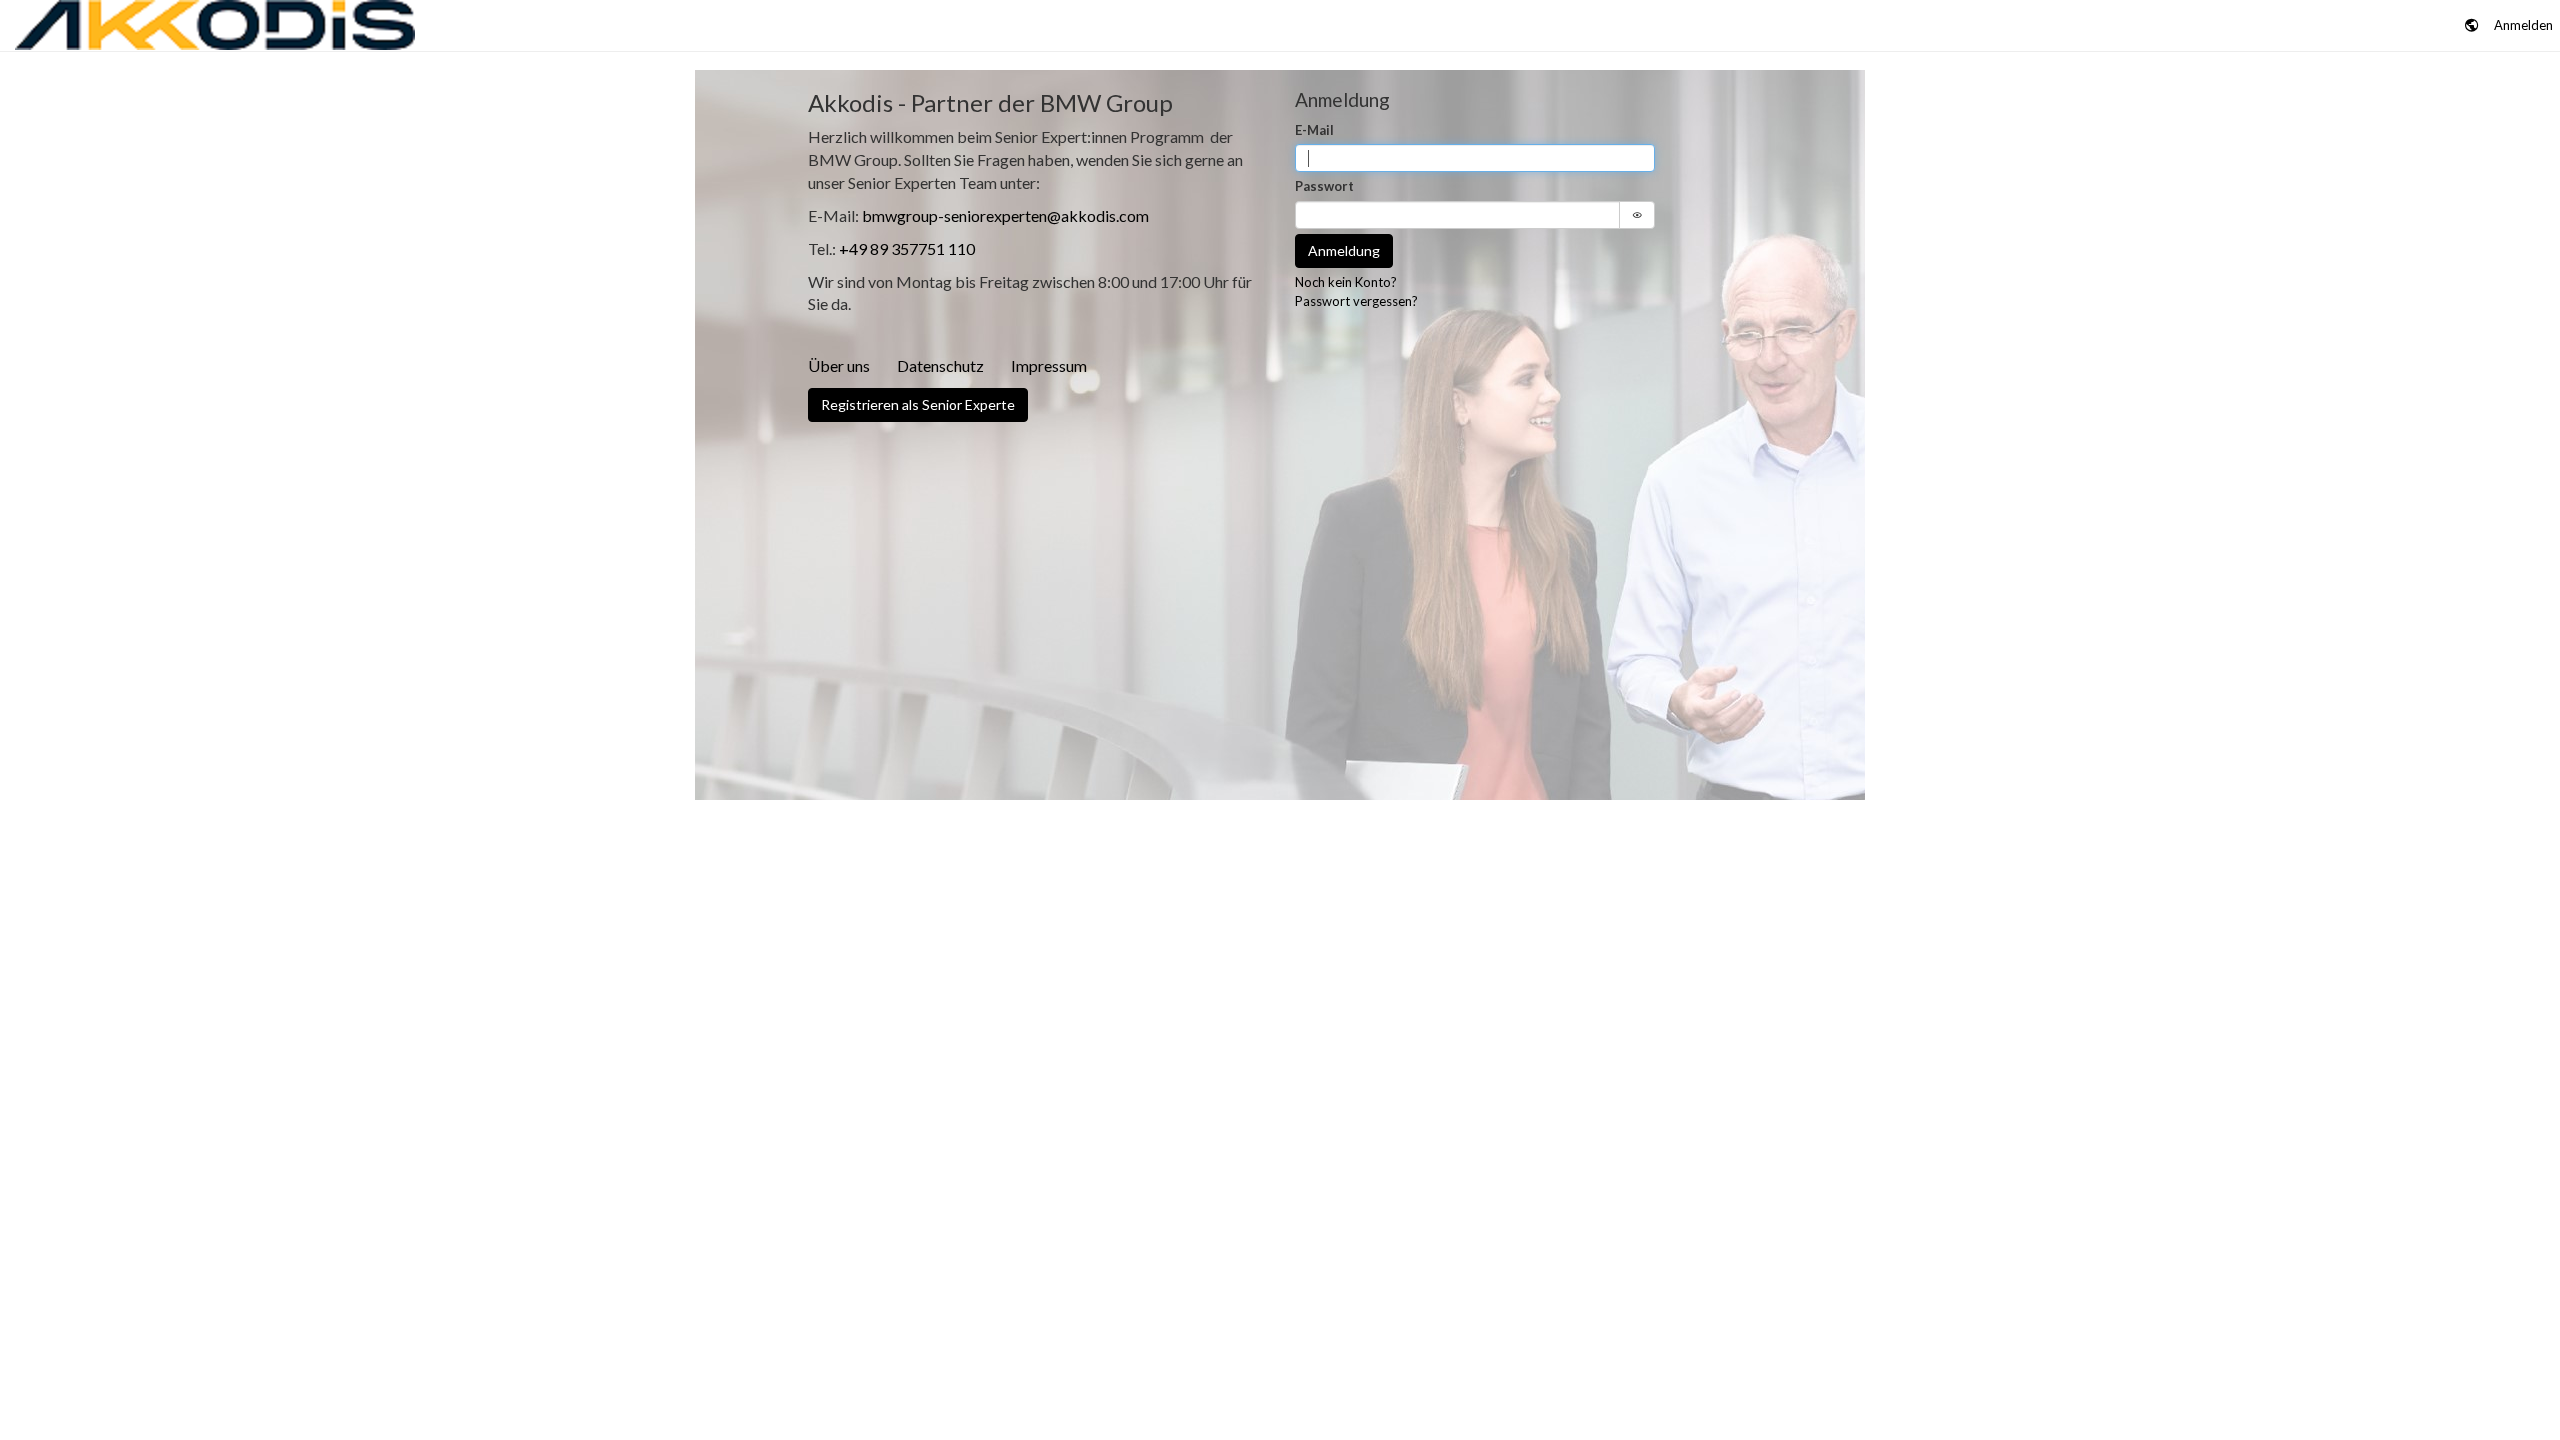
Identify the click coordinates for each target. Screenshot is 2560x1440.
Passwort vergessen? (1356, 301)
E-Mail (1314, 130)
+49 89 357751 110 (907, 248)
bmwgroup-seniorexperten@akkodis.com (1005, 215)
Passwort (1324, 186)
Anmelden (2523, 25)
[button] (2472, 25)
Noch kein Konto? (1346, 282)
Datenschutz (940, 365)
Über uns (839, 365)
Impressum (1049, 365)
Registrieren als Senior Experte (918, 404)
